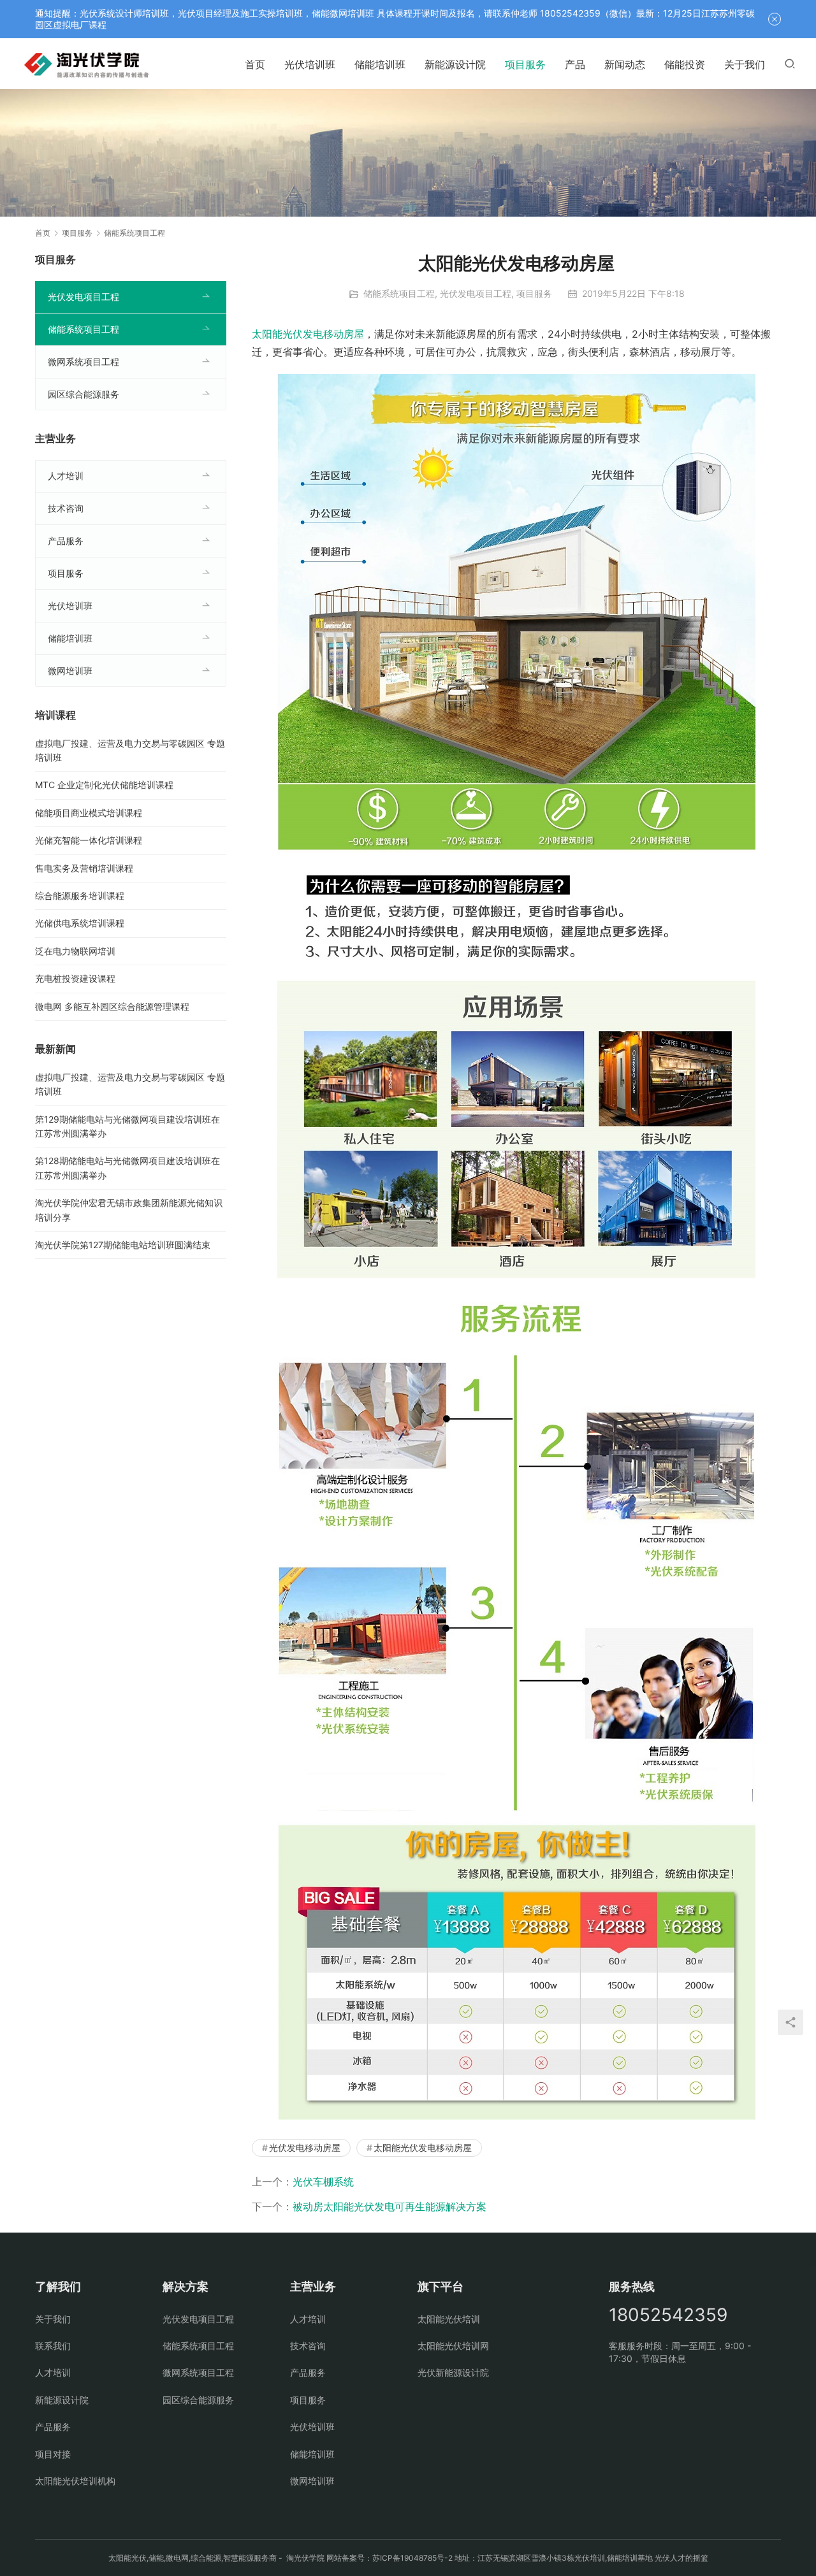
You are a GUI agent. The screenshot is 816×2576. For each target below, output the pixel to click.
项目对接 (53, 2454)
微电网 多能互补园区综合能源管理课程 (112, 1006)
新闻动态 (625, 64)
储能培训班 (380, 64)
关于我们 (745, 64)
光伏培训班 (310, 64)
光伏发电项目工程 (476, 293)
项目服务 (525, 64)
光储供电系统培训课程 (80, 923)
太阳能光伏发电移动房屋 (308, 334)
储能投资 (685, 64)
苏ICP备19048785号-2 (412, 2558)
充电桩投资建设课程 (75, 978)
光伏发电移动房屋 (305, 2148)
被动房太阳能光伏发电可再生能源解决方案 (390, 2206)
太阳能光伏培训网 (453, 2346)
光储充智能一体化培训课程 (89, 840)
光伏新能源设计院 (453, 2372)
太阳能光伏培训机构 (75, 2481)
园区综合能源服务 (84, 394)
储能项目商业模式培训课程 (89, 813)
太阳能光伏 (127, 2558)
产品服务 (66, 541)
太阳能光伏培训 (449, 2319)
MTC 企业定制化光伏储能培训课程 (104, 785)
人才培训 (66, 476)
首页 (255, 64)
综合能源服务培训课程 (80, 896)
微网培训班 (70, 671)
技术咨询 (66, 508)
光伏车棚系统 (323, 2182)
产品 (575, 64)
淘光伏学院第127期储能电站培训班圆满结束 (123, 1245)
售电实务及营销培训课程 (84, 868)
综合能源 (206, 2558)
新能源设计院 (455, 64)
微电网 (177, 2558)
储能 (156, 2558)
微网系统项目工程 (84, 362)
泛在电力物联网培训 (75, 951)
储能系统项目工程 (399, 293)
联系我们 (53, 2346)
